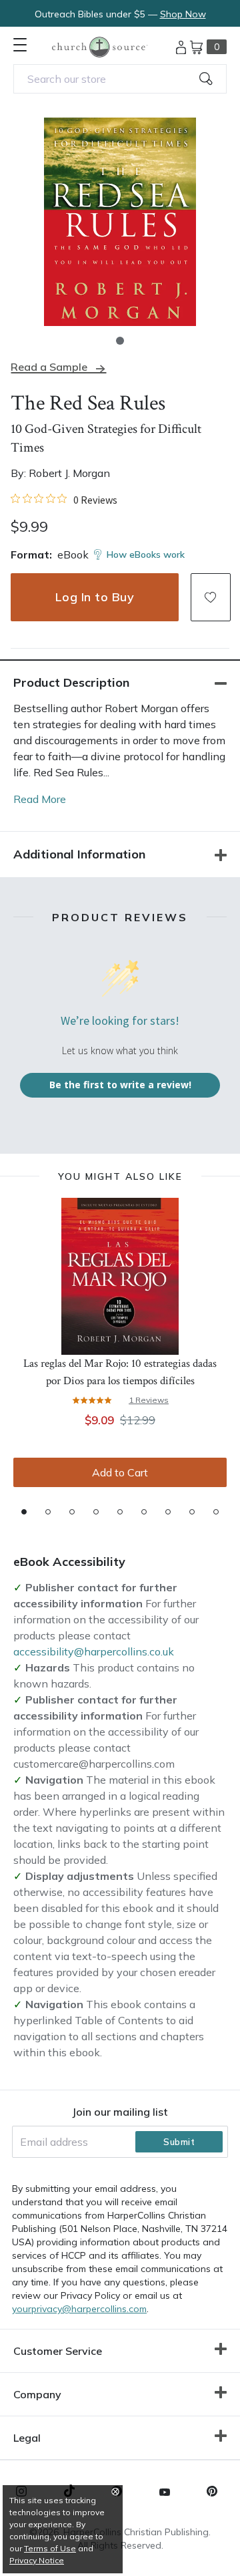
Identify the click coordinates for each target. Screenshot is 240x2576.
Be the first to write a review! (120, 1085)
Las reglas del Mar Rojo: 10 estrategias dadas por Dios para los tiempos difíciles (120, 1372)
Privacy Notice (37, 2560)
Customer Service (58, 2351)
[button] (120, 341)
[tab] (24, 1512)
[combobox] (120, 79)
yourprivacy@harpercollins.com (79, 2309)
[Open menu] (20, 45)
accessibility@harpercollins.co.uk (94, 1651)
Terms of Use (50, 2548)
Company (37, 2394)
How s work (146, 554)
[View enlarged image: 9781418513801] (120, 222)
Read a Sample (49, 367)
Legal (27, 2438)
